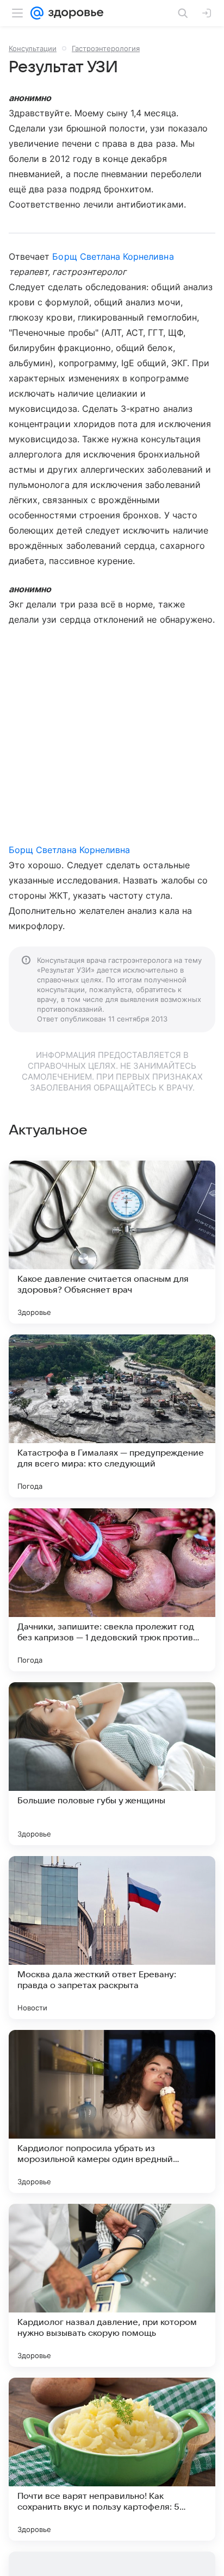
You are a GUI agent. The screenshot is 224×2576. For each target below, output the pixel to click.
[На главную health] (74, 13)
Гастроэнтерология (106, 48)
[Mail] (37, 13)
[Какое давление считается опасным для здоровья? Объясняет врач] (112, 1242)
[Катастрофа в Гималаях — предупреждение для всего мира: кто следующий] (112, 1416)
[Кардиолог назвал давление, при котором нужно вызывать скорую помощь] (112, 2285)
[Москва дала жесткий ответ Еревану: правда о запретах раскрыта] (112, 1938)
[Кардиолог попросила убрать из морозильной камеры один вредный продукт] (112, 2111)
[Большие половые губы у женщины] (112, 1764)
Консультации (33, 48)
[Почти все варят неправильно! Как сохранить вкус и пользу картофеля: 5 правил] (112, 2459)
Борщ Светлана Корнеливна (113, 256)
